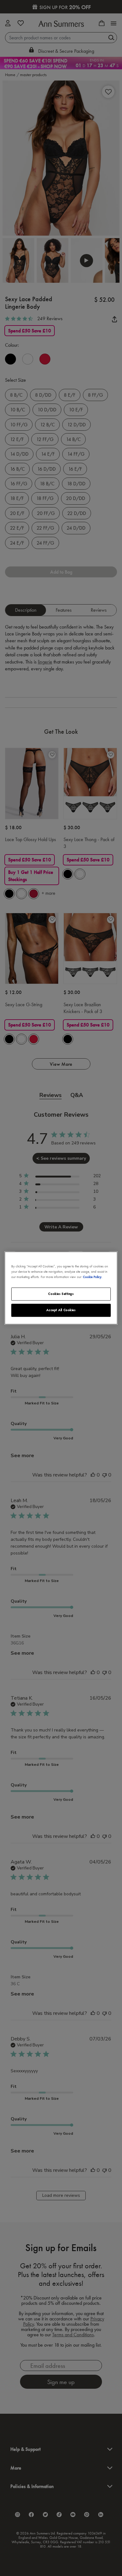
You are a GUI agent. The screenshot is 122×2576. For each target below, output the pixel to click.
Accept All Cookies (61, 1310)
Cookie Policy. (93, 1277)
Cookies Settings (61, 1294)
